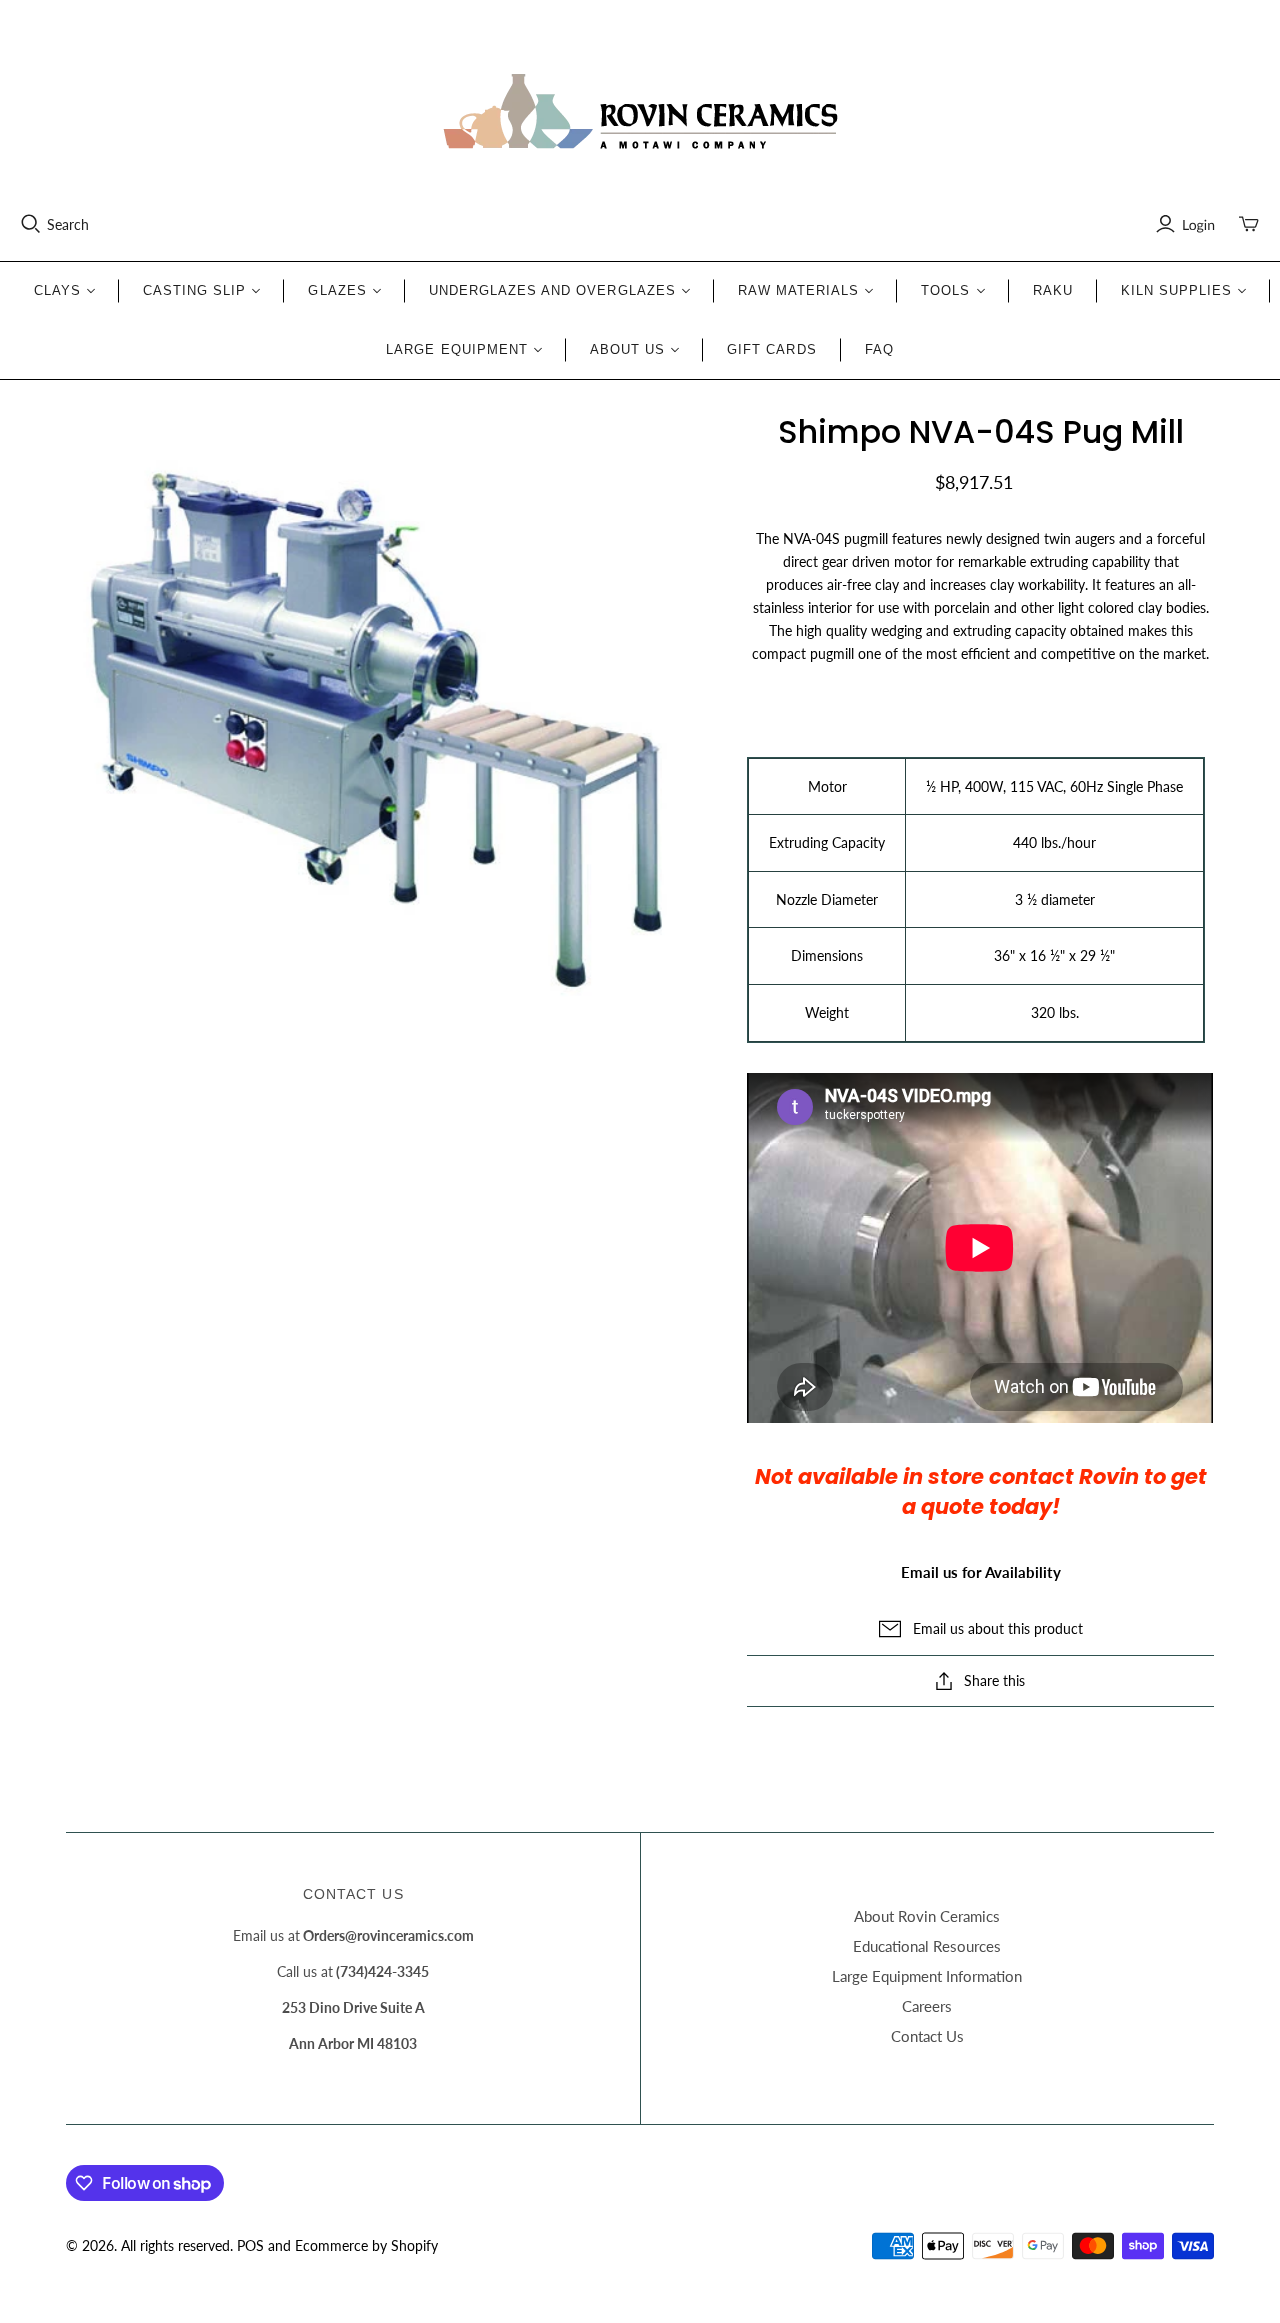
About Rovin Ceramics (927, 1916)
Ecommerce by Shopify (366, 2245)
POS (250, 2245)
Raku (1053, 290)
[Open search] (31, 224)
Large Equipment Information (927, 1976)
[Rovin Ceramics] (640, 112)
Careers (927, 2006)
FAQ (879, 349)
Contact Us (927, 2036)
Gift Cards (771, 349)
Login (1198, 224)
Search (68, 224)
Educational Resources (927, 1946)
